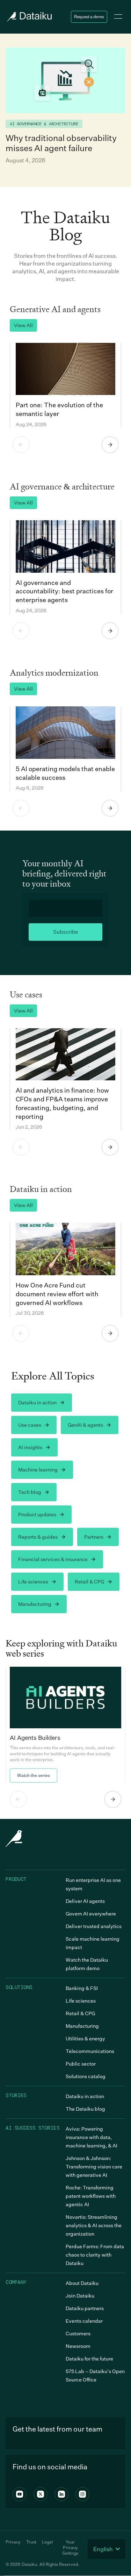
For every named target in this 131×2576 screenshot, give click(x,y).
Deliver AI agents (85, 1901)
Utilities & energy (85, 2038)
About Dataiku (82, 2283)
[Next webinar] (113, 1799)
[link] (65, 1725)
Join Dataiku (80, 2296)
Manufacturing (35, 1604)
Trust (31, 2542)
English (103, 2549)
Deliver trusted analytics (94, 1926)
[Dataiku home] (29, 17)
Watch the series (34, 1775)
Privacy (13, 2542)
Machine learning (38, 1470)
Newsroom (78, 2346)
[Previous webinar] (18, 1799)
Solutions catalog (86, 2076)
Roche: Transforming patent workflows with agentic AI (91, 2196)
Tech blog (30, 1492)
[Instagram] (82, 2494)
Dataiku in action (37, 1402)
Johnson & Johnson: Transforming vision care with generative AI (94, 2166)
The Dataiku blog (85, 2109)
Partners (94, 1537)
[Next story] (110, 445)
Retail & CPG (89, 1582)
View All (23, 325)
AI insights (30, 1447)
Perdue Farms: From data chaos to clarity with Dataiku (95, 2255)
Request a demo (89, 17)
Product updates (37, 1514)
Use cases (30, 1425)
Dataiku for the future (89, 2359)
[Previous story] (21, 445)
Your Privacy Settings (70, 2547)
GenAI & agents (85, 1425)
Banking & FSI (82, 1988)
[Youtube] (20, 2494)
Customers (78, 2333)
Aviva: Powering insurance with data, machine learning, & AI (92, 2137)
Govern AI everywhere (91, 1914)
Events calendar (84, 2321)
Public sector (81, 2064)
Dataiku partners (85, 2308)
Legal (47, 2542)
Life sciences (33, 1582)
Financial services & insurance (53, 1559)
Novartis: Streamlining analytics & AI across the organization (94, 2225)
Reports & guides (38, 1537)
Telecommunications (90, 2051)
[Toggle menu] (118, 17)
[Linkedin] (61, 2494)
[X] (41, 2494)
